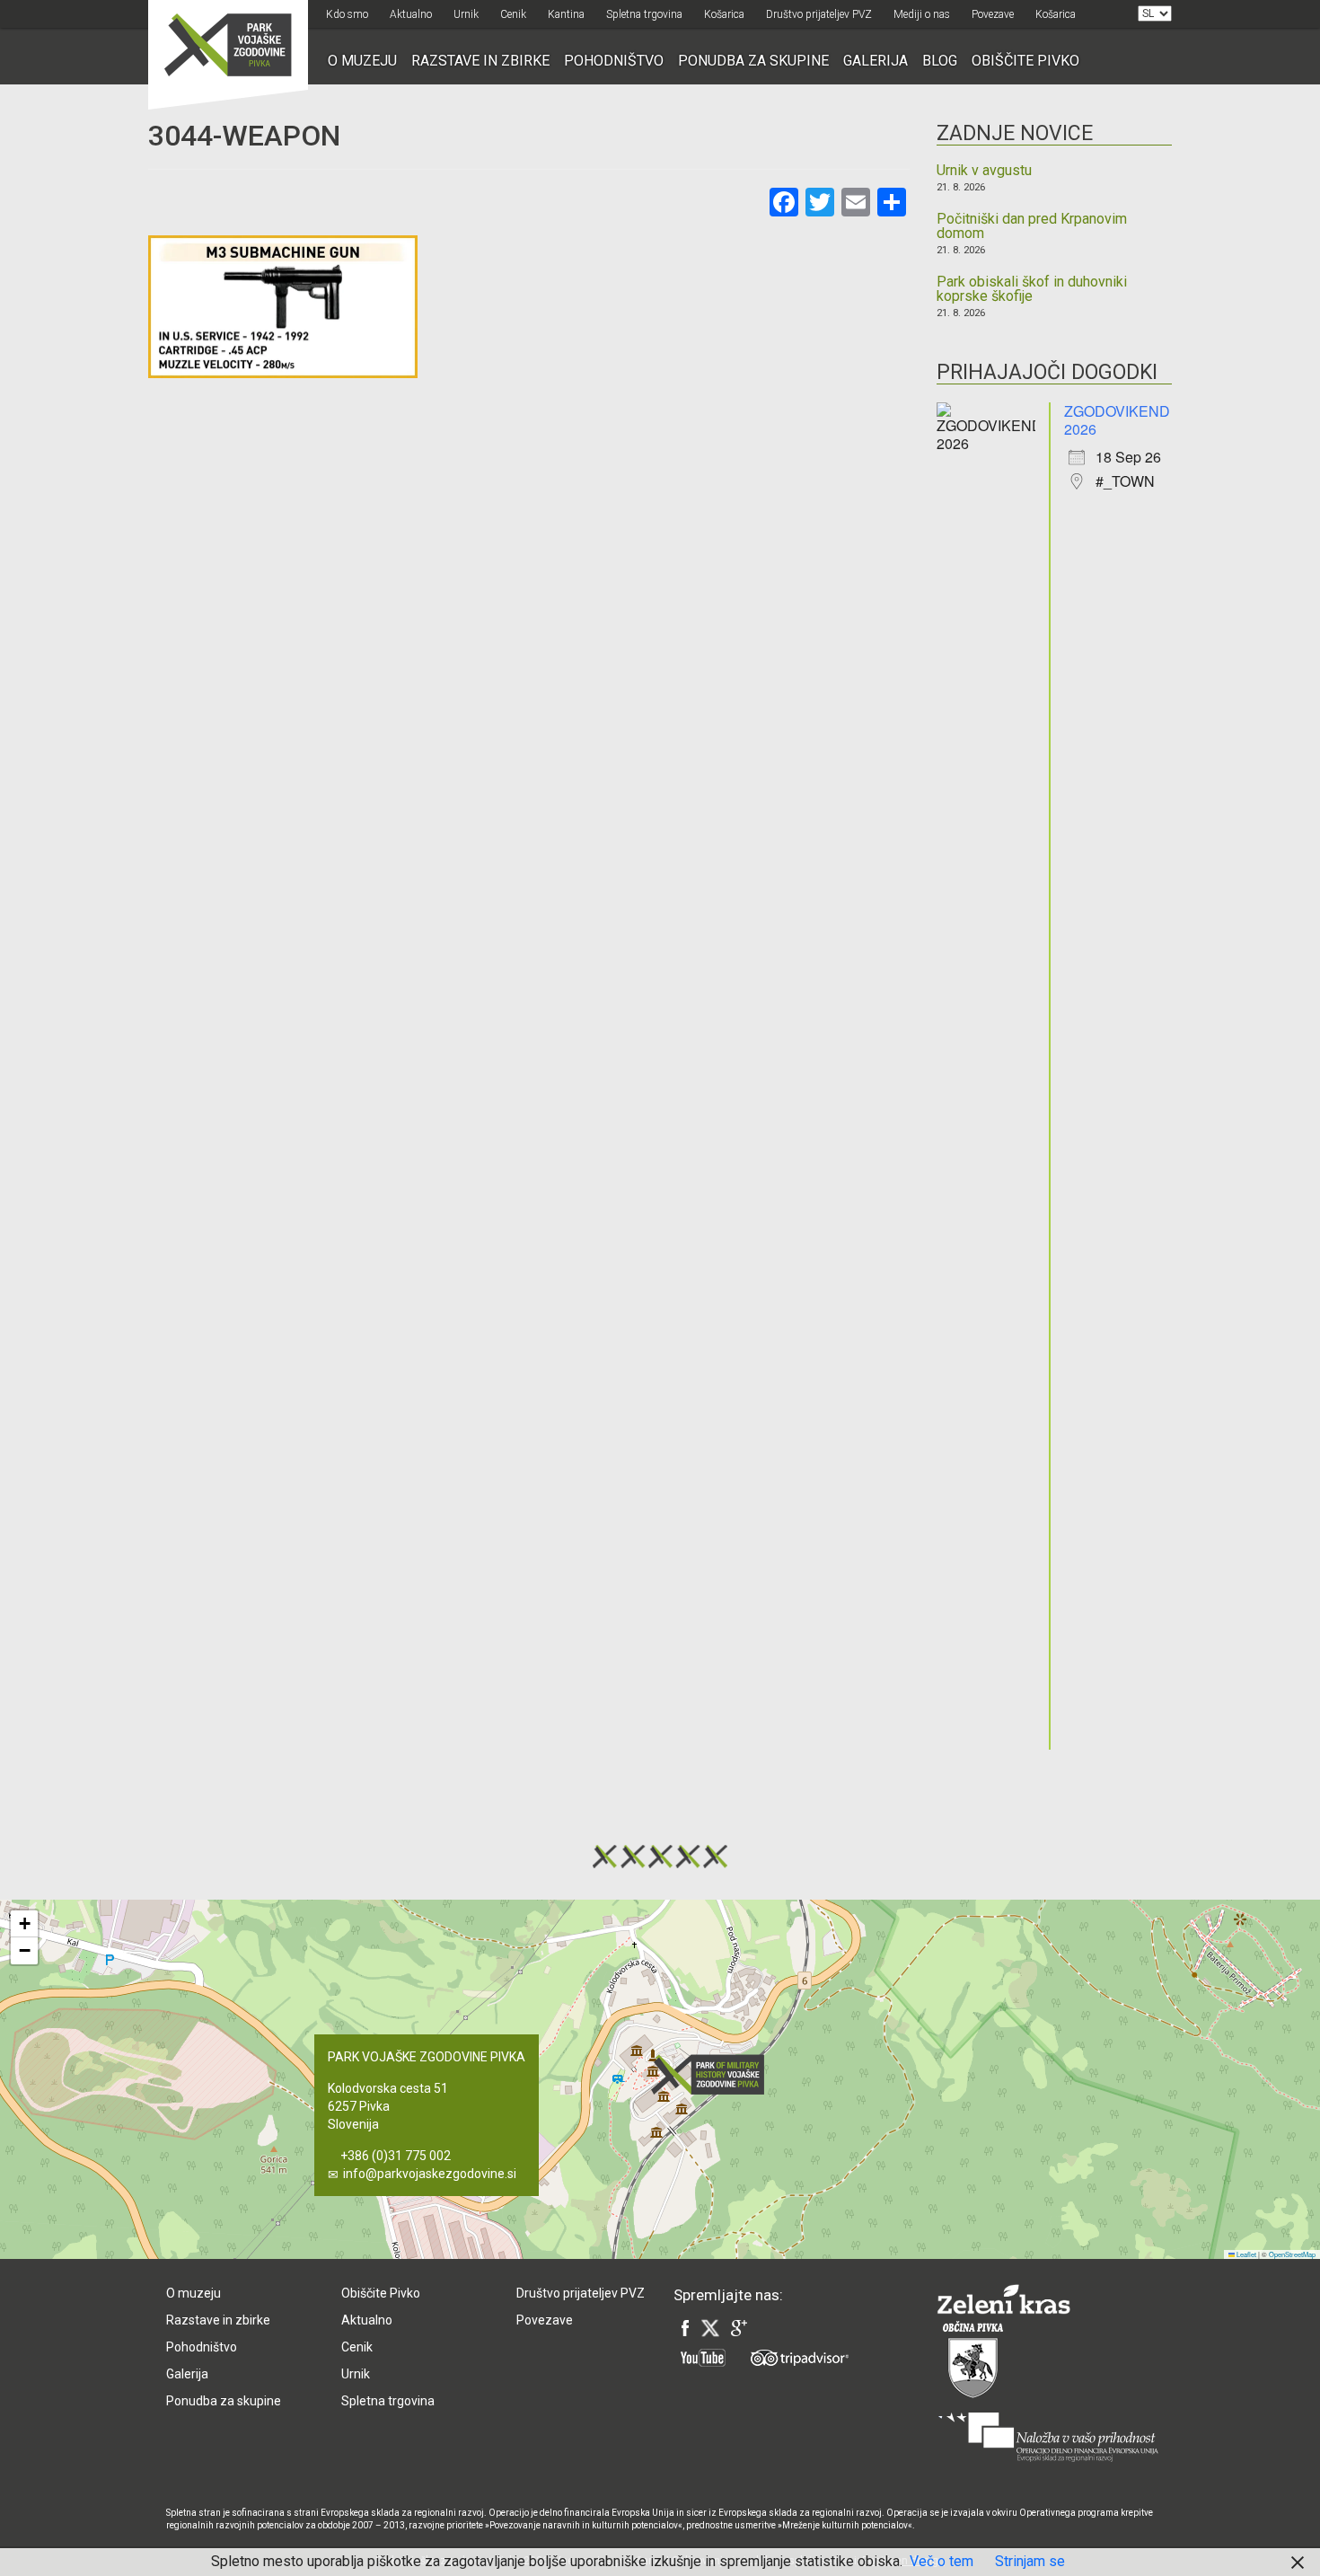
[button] (713, 2074)
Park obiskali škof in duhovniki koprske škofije (1032, 289)
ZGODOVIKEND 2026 (1117, 420)
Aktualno (411, 14)
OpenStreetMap (1292, 2254)
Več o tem (942, 2561)
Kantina (566, 14)
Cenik (513, 14)
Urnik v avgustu (984, 171)
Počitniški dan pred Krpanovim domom (1032, 226)
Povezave (993, 14)
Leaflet (1245, 2254)
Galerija (876, 61)
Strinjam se (1030, 2561)
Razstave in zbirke (480, 61)
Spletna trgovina (644, 14)
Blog (940, 61)
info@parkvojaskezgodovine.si (430, 2174)
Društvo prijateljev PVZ (819, 14)
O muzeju (362, 61)
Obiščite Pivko (1025, 61)
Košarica (724, 14)
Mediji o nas (922, 14)
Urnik (466, 14)
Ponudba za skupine (753, 61)
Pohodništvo (614, 61)
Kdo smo (347, 14)
